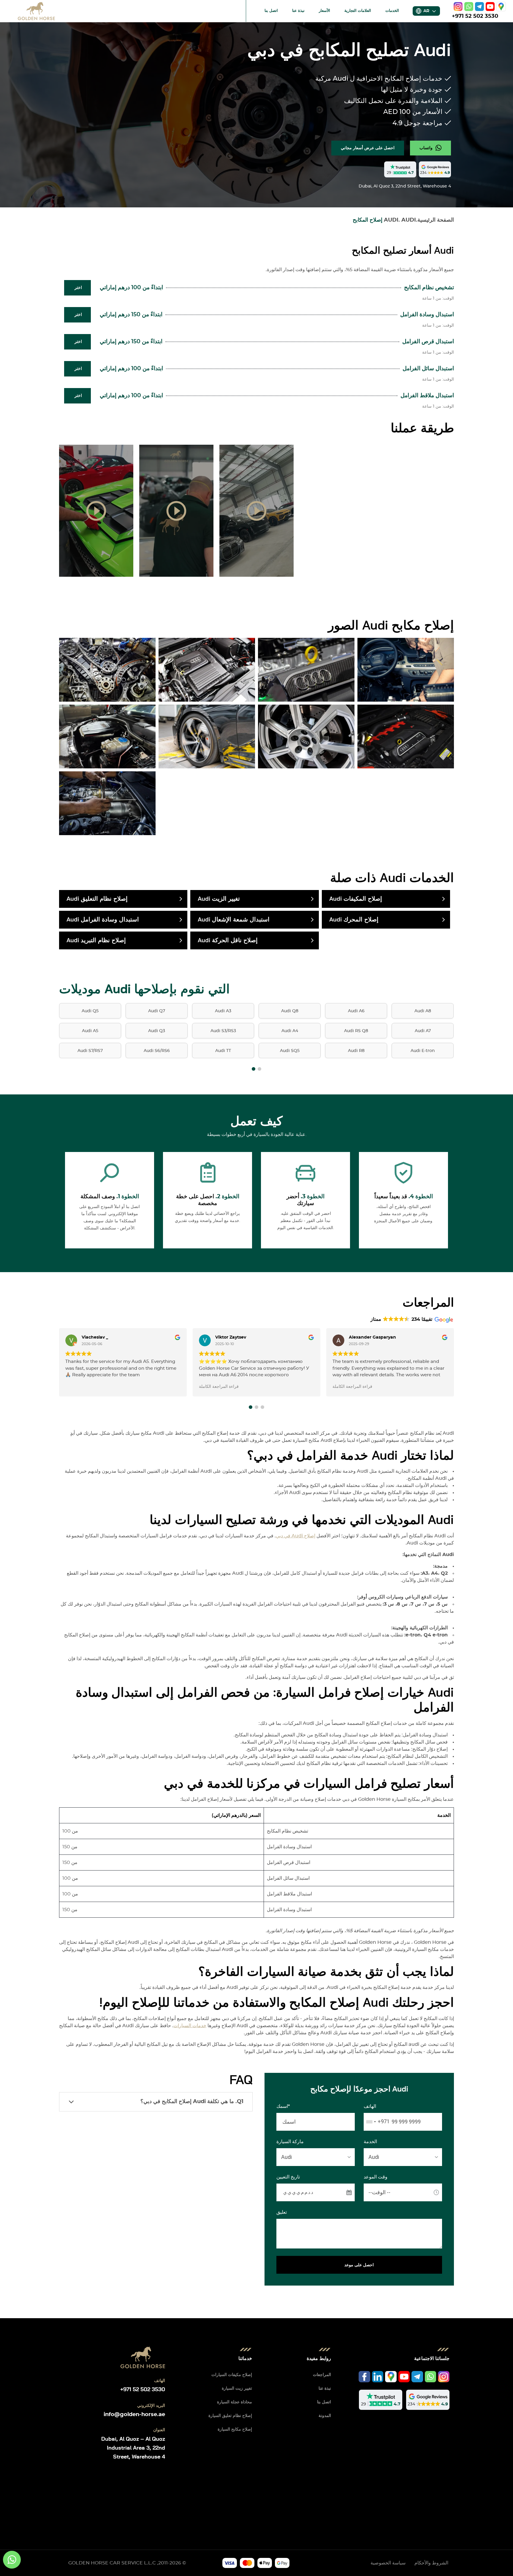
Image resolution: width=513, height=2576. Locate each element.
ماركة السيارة (290, 2142)
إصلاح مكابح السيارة (235, 2429)
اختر (78, 288)
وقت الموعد (376, 2177)
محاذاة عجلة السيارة (235, 2402)
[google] (501, 7)
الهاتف (370, 2106)
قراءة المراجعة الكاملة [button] (219, 1387)
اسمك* (283, 2106)
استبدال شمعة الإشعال (234, 920)
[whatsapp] (469, 7)
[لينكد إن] (378, 2377)
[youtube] (490, 7)
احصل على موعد (359, 2265)
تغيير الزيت (219, 899)
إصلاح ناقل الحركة (228, 940)
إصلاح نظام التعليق (97, 899)
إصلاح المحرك (354, 920)
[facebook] (364, 2377)
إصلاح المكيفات (356, 899)
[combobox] (377, 2122)
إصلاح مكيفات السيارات (232, 2375)
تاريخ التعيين (288, 2177)
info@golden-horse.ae (134, 2415)
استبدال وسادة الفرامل (103, 920)
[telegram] (479, 7)
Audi (409, 220)
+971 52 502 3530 (475, 16)
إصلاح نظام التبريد (96, 940)
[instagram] (458, 7)
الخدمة (370, 2142)
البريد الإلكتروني (151, 2406)
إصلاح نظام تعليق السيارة (230, 2416)
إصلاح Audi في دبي (296, 1536)
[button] (254, 1069)
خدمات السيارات (190, 2026)
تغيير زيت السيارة (237, 2389)
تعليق (282, 2212)
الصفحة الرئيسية (436, 220)
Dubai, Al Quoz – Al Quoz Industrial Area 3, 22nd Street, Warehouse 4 (133, 2448)
